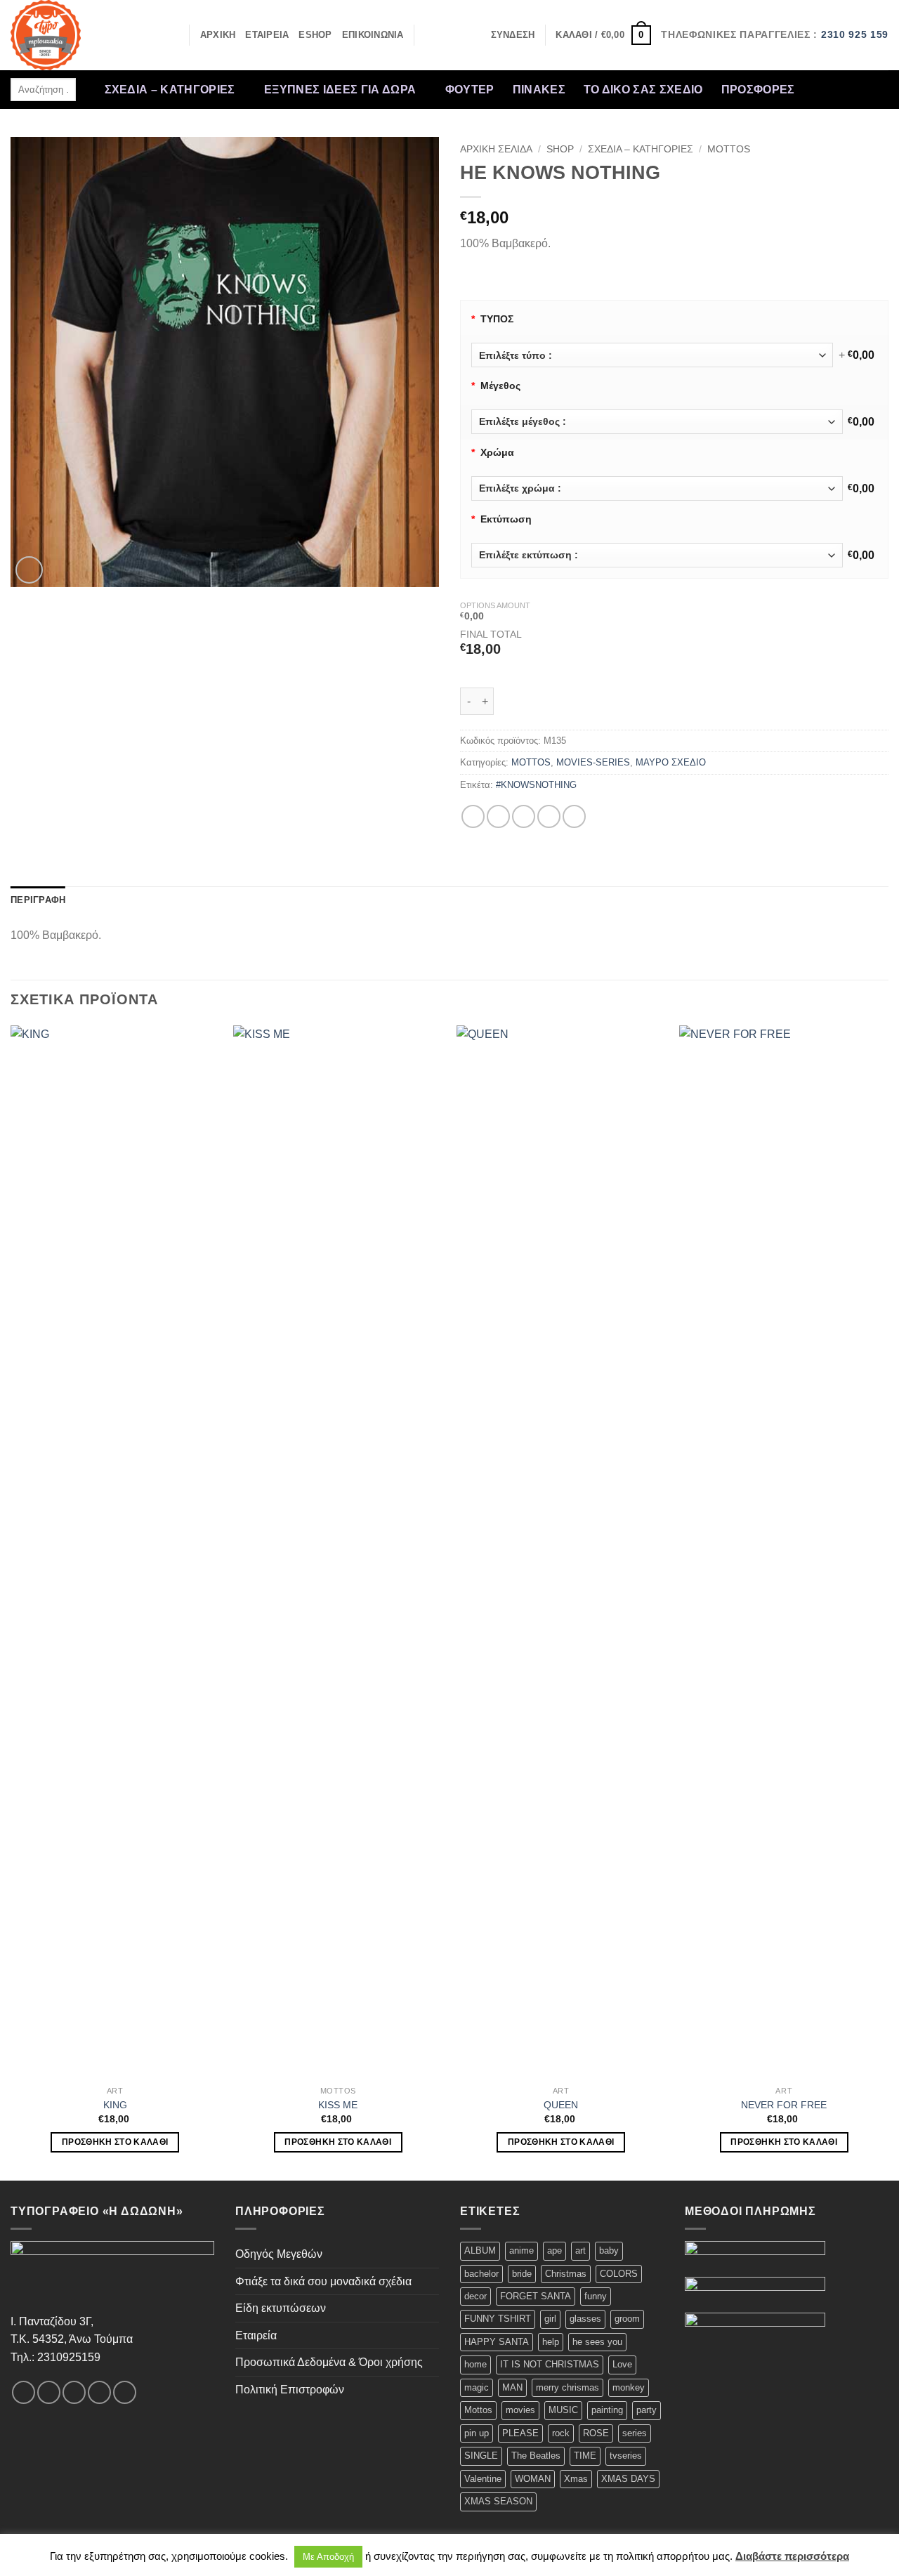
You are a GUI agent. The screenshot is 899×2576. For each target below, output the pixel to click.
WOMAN (533, 2479)
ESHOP (315, 35)
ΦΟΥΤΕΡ (470, 90)
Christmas (566, 2274)
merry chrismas (567, 2387)
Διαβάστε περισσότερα (792, 2556)
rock (561, 2433)
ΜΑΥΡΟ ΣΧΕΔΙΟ (671, 762)
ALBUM (480, 2250)
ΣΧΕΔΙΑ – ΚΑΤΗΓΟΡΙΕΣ (170, 90)
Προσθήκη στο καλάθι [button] (115, 2142)
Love (622, 2364)
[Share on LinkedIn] (574, 816)
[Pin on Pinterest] (549, 816)
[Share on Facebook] (473, 816)
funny (596, 2296)
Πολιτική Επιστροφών (290, 2390)
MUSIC (563, 2410)
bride (522, 2274)
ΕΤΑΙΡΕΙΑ (267, 35)
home (475, 2364)
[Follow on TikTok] (841, 80)
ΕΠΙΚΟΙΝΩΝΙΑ (373, 35)
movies (520, 2410)
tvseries (626, 2456)
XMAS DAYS (628, 2479)
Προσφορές (758, 90)
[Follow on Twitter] (859, 80)
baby (609, 2250)
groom (627, 2319)
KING (115, 2105)
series (635, 2433)
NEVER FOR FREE (784, 2105)
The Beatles (536, 2456)
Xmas (576, 2479)
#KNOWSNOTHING (536, 785)
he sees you (597, 2342)
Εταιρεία (256, 2335)
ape (555, 2250)
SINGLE (481, 2456)
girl (550, 2319)
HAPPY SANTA (497, 2342)
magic (477, 2387)
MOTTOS (729, 149)
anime (521, 2250)
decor (475, 2296)
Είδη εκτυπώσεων (281, 2308)
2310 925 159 (855, 35)
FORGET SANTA (536, 2296)
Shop (560, 149)
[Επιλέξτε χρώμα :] (657, 488)
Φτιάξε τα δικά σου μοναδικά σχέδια (323, 2281)
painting (607, 2410)
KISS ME (338, 2105)
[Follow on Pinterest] (803, 99)
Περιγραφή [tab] (38, 900)
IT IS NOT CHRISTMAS (550, 2364)
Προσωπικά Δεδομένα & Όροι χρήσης (329, 2362)
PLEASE (520, 2433)
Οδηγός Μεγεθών (279, 2254)
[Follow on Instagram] (822, 80)
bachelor (481, 2274)
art (580, 2250)
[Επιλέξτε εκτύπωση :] (657, 555)
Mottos (478, 2410)
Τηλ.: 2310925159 (55, 2357)
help (551, 2342)
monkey (629, 2387)
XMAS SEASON (498, 2501)
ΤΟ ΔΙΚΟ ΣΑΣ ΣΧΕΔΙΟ (643, 90)
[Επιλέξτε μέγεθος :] (657, 422)
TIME (585, 2456)
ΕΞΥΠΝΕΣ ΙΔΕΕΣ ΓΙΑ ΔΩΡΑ (340, 90)
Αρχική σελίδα (496, 149)
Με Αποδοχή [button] (328, 2557)
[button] (513, 35)
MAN (512, 2387)
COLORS (619, 2274)
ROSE (596, 2433)
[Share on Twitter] (498, 816)
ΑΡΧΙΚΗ (218, 35)
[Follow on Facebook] (803, 80)
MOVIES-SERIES (593, 762)
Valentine (483, 2479)
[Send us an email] (877, 80)
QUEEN (561, 2105)
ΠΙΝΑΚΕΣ (539, 90)
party (647, 2410)
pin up (477, 2433)
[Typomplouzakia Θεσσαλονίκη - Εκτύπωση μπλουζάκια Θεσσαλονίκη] (81, 35)
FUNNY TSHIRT (498, 2319)
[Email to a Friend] (524, 816)
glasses (585, 2319)
